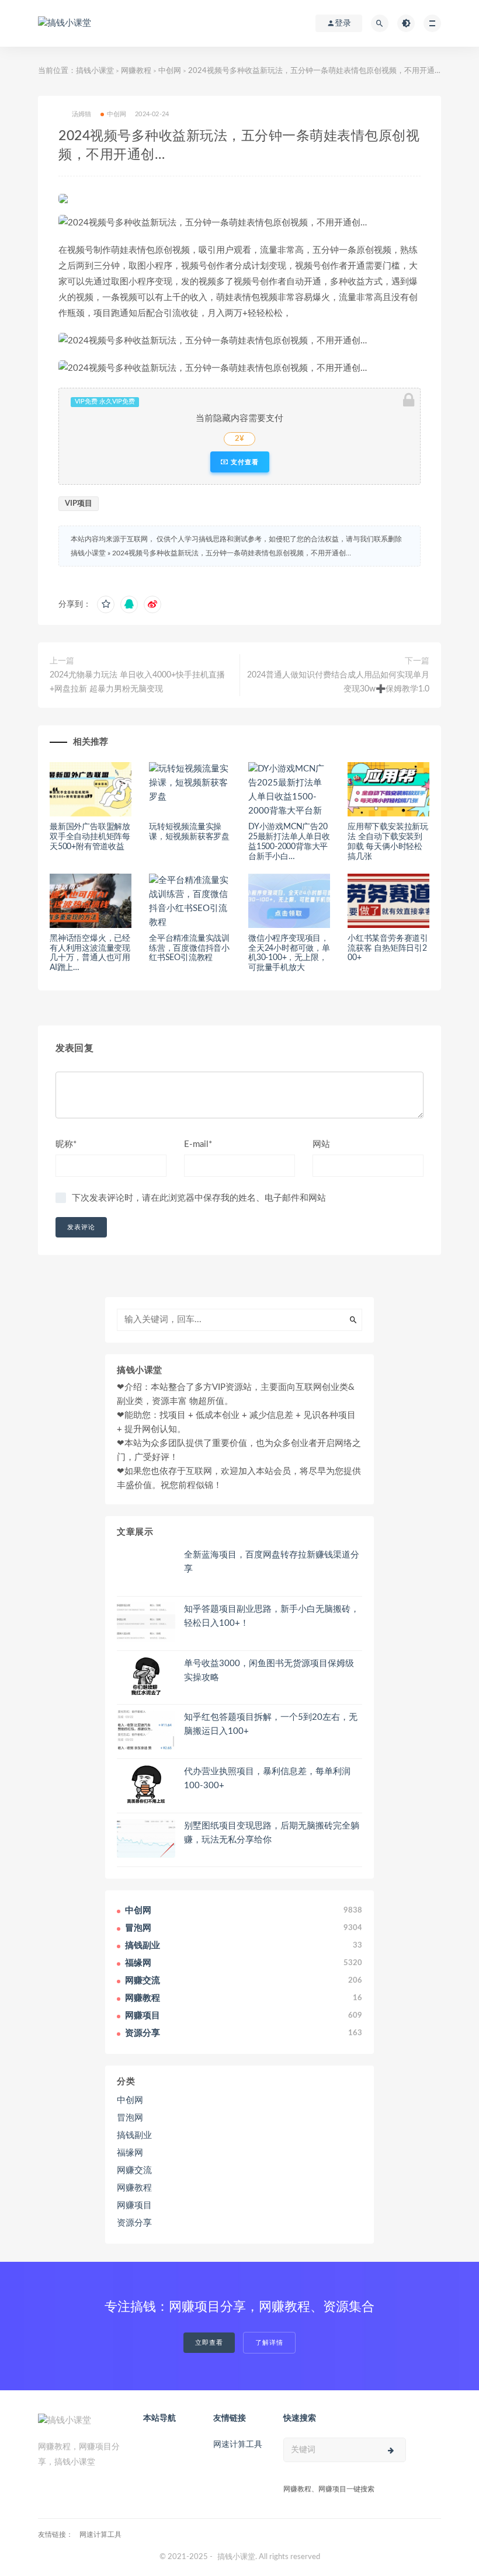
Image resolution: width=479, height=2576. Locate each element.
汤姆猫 (82, 114)
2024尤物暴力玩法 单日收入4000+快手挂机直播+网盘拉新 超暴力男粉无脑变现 (137, 682)
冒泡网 (130, 2118)
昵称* (66, 1144)
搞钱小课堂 (95, 71)
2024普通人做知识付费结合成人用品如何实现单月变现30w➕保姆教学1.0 (338, 682)
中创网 (170, 71)
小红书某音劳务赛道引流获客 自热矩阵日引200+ (388, 948)
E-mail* (198, 1144)
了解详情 (269, 2343)
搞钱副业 (134, 2135)
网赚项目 (134, 2205)
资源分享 (134, 2223)
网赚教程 (136, 71)
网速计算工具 (238, 2445)
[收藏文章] (106, 604)
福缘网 (130, 2153)
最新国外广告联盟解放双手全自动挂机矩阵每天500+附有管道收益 (90, 837)
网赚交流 (134, 2170)
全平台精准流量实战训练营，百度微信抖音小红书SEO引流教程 (189, 948)
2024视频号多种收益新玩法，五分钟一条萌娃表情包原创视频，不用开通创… (232, 553)
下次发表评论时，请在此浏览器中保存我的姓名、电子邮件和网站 (199, 1198)
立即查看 (209, 2343)
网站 (321, 1144)
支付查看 (244, 462)
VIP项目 (79, 504)
